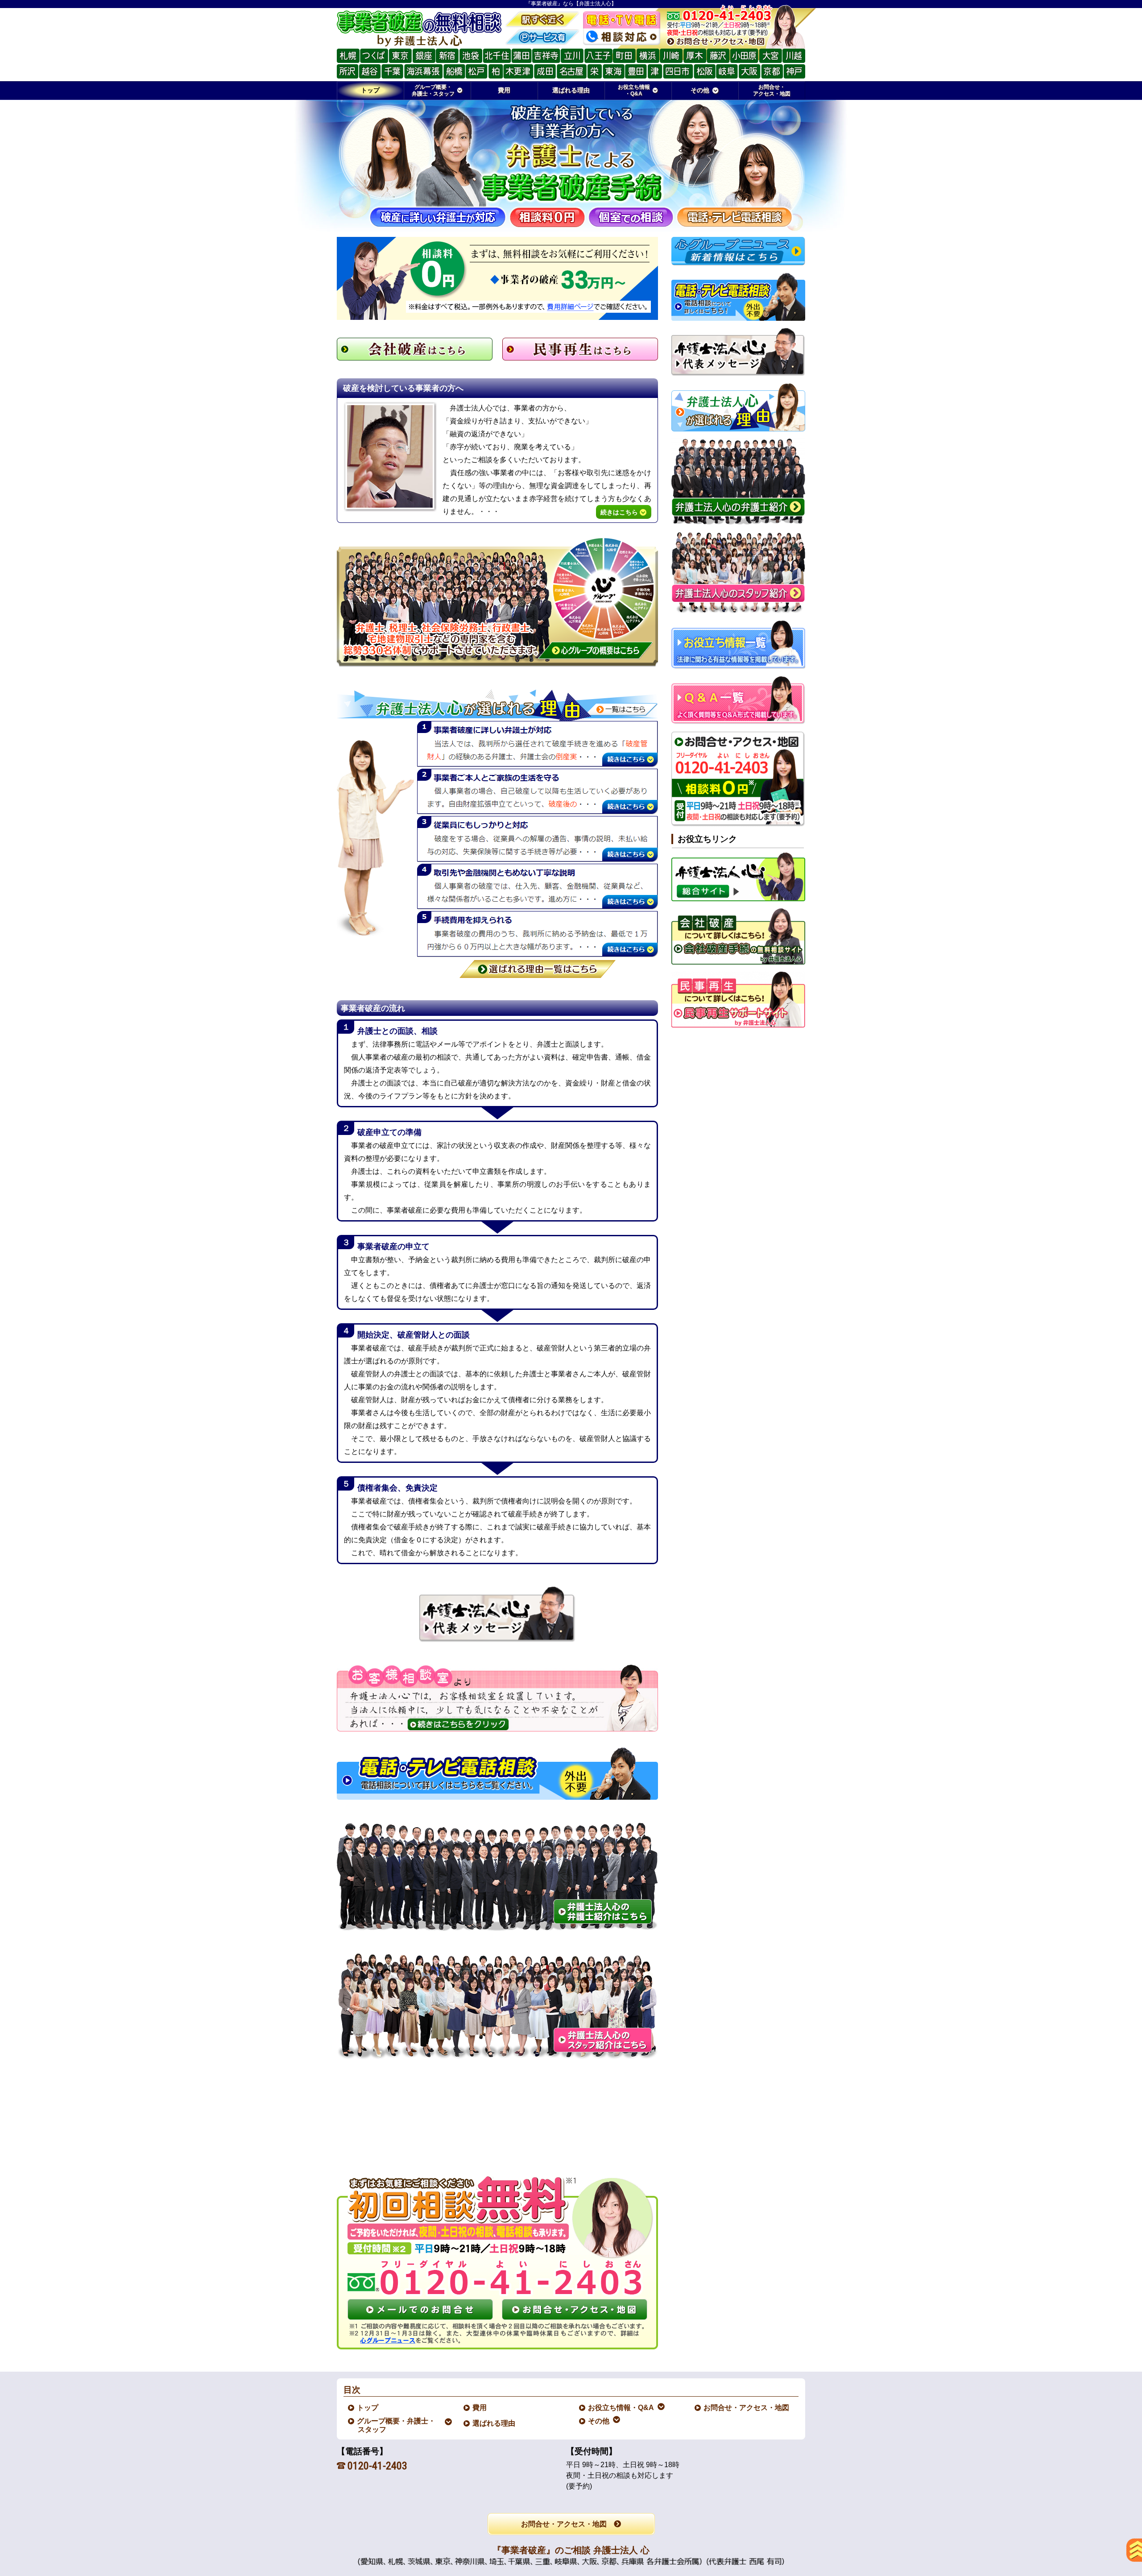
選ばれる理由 (494, 2423)
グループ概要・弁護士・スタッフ (397, 2425)
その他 (599, 2421)
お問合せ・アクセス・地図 (747, 2408)
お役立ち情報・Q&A (621, 2408)
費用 (480, 2408)
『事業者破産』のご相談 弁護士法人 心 (571, 2550)
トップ (370, 90)
